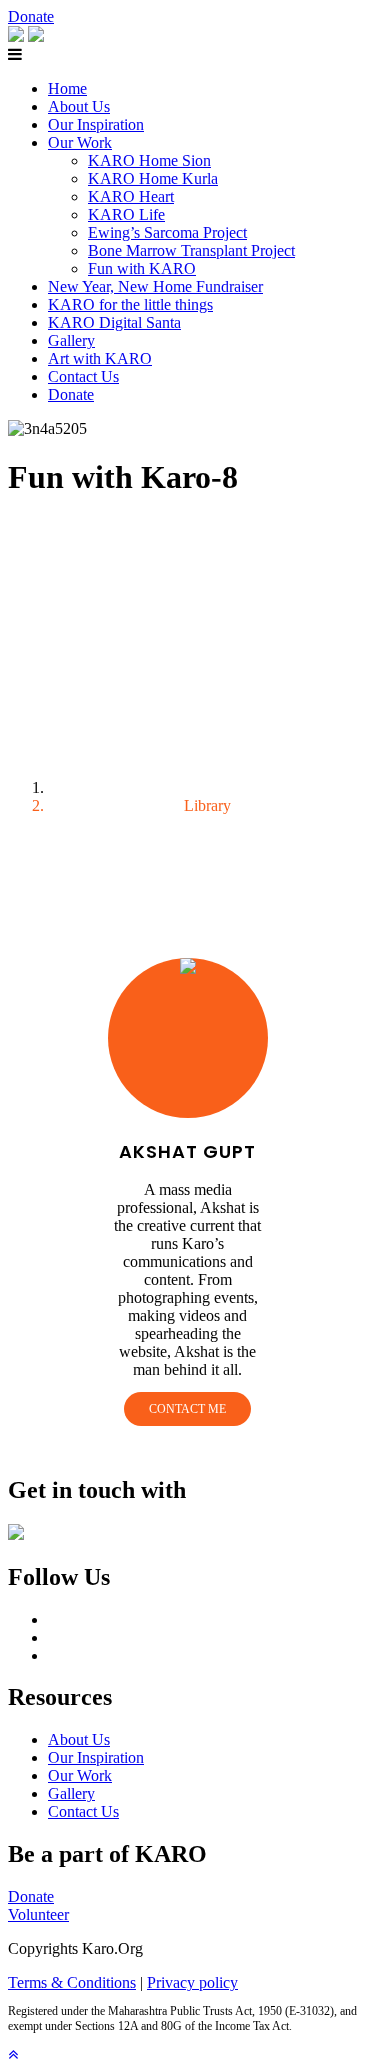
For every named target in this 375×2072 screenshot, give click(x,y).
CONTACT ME (187, 1409)
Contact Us (83, 376)
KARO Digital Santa (114, 322)
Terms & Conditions (72, 1982)
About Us (79, 106)
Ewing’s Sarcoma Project (167, 232)
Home (67, 88)
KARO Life (126, 214)
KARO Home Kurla (153, 178)
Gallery (71, 340)
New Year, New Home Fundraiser (155, 286)
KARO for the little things (130, 304)
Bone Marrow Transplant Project (191, 250)
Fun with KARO (142, 268)
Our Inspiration (96, 124)
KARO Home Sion (149, 160)
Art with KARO (100, 358)
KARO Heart (131, 196)
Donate (31, 16)
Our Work (80, 142)
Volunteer (38, 1914)
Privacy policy (192, 1982)
